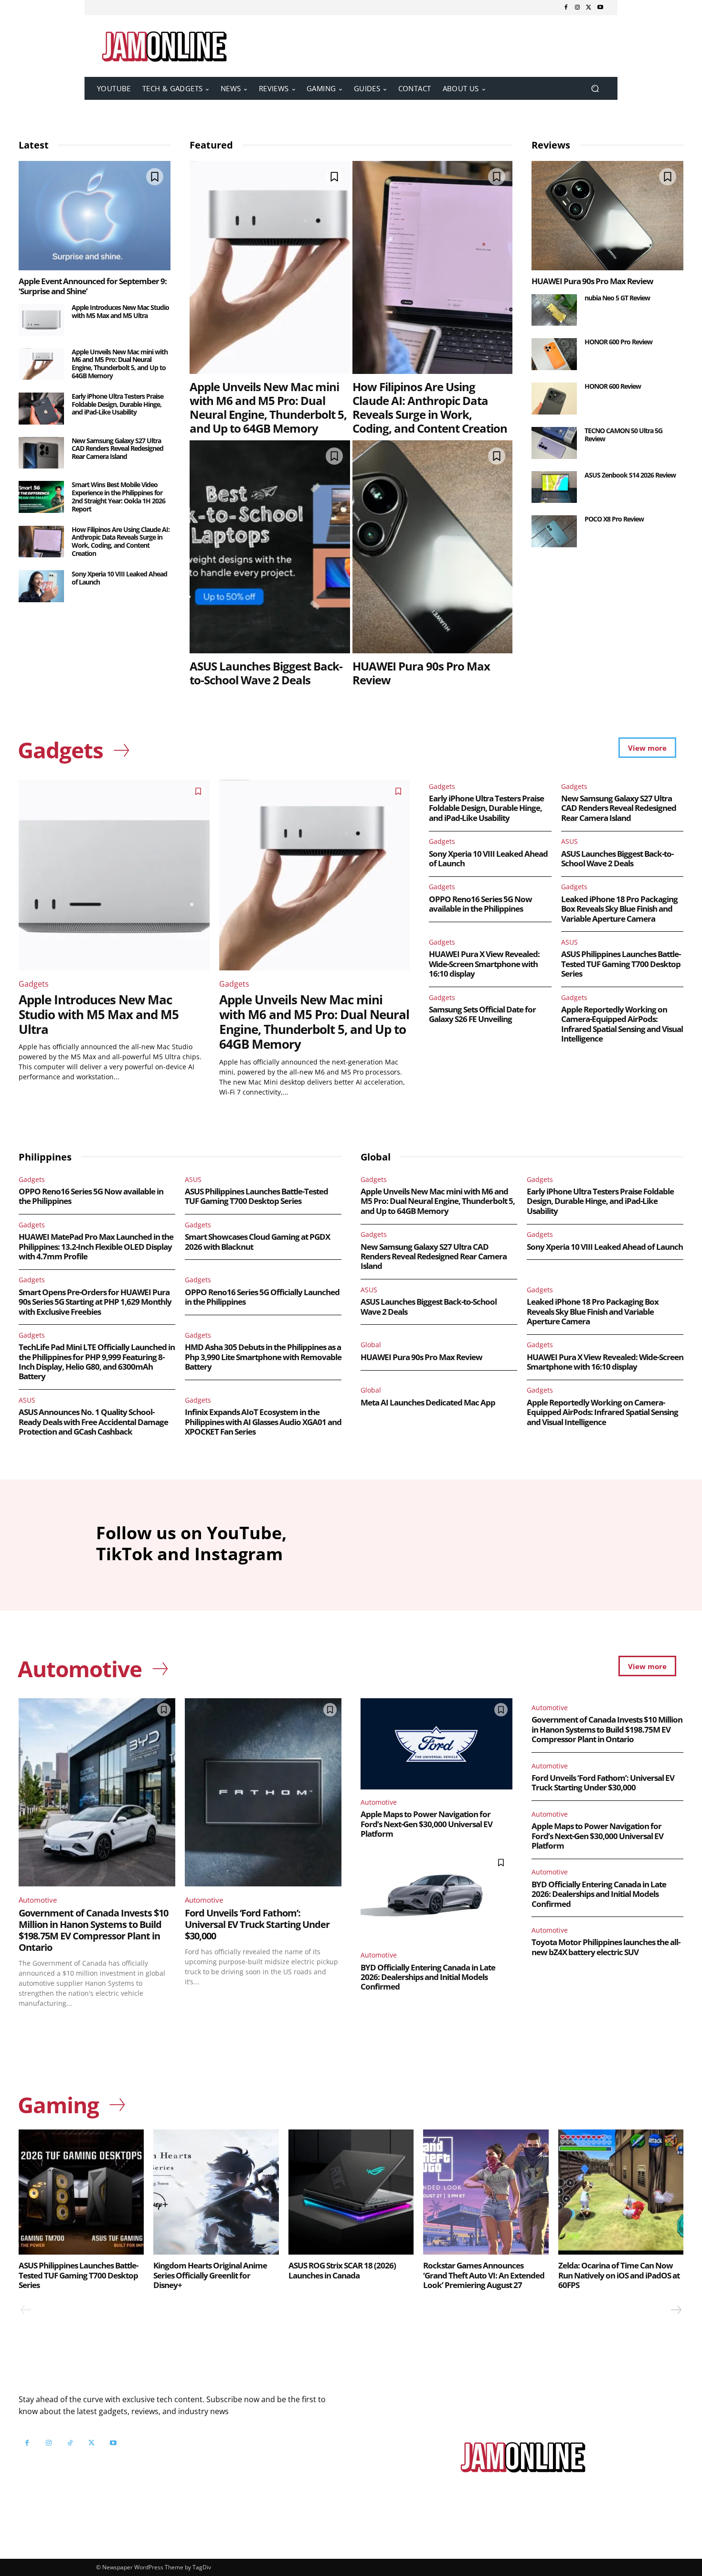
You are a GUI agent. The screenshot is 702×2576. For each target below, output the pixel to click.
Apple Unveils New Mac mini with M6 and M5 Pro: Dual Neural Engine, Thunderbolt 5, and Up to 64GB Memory (120, 364)
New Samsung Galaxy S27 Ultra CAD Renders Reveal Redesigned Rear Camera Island (117, 449)
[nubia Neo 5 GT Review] (554, 310)
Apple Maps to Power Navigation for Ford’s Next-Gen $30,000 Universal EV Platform (426, 1824)
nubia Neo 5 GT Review (617, 298)
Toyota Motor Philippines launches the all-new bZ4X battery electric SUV (606, 1947)
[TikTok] (70, 2443)
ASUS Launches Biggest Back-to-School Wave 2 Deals (266, 673)
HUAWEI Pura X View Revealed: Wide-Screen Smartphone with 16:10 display (484, 964)
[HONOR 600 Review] (554, 399)
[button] (595, 89)
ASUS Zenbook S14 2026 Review (630, 475)
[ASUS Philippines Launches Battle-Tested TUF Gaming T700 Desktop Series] (81, 2192)
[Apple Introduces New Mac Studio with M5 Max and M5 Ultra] (41, 320)
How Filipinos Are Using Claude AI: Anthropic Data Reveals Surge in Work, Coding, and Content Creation (121, 541)
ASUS (569, 841)
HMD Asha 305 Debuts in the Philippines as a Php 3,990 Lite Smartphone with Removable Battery (263, 1357)
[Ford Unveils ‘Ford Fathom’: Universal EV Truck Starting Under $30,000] (263, 1792)
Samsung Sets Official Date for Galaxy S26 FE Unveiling (482, 1014)
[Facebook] (566, 8)
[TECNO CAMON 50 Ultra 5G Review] (554, 443)
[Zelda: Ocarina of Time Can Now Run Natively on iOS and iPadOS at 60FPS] (621, 2192)
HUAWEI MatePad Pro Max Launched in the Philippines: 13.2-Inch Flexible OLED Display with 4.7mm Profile (96, 1246)
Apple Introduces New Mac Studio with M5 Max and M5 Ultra (120, 311)
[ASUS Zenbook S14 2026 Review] (554, 487)
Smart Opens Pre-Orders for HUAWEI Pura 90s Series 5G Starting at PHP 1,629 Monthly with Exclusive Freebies (95, 1302)
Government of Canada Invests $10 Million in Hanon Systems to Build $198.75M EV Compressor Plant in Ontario (93, 1930)
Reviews (551, 145)
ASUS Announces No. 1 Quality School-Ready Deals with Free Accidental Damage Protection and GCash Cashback (93, 1422)
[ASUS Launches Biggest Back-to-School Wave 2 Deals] (270, 547)
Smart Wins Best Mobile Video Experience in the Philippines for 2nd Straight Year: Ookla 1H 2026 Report (118, 496)
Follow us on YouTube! (135, 2467)
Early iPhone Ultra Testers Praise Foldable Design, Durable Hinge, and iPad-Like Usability (117, 404)
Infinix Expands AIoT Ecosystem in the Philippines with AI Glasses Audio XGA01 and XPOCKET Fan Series (263, 1422)
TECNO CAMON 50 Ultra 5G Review (623, 435)
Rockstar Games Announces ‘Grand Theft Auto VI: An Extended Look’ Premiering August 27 (484, 2275)
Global (371, 1345)
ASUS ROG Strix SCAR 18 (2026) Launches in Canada (342, 2270)
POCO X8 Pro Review (614, 519)
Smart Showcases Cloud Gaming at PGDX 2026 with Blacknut (257, 1241)
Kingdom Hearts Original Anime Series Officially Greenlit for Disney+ (210, 2275)
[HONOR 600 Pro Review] (554, 354)
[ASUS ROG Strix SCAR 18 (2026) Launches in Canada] (351, 2192)
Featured (211, 145)
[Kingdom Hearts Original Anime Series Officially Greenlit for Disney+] (216, 2192)
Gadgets (34, 984)
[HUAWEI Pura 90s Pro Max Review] (433, 547)
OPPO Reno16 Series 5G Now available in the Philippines (480, 904)
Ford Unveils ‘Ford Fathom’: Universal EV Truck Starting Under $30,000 (257, 1924)
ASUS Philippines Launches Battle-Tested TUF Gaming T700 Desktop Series (621, 964)
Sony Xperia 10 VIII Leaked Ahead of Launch (119, 578)
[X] (589, 8)
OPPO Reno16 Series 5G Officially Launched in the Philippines (262, 1297)
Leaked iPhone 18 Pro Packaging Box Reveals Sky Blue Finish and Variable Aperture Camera (619, 909)
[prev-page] (26, 2310)
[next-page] (676, 2310)
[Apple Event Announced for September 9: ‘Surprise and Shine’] (95, 216)
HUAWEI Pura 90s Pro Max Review (421, 673)
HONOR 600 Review (613, 386)
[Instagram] (577, 8)
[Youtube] (600, 8)
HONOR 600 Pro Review (618, 342)
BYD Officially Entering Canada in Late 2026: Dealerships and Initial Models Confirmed (428, 1977)
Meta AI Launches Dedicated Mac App (428, 1402)
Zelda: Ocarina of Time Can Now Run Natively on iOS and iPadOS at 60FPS (619, 2275)
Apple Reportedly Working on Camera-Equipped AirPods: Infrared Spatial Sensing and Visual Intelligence (622, 1024)
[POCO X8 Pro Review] (554, 531)
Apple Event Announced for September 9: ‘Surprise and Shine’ (93, 286)
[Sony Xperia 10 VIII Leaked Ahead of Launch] (41, 586)
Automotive (38, 1900)
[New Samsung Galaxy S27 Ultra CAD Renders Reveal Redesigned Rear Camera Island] (41, 453)
